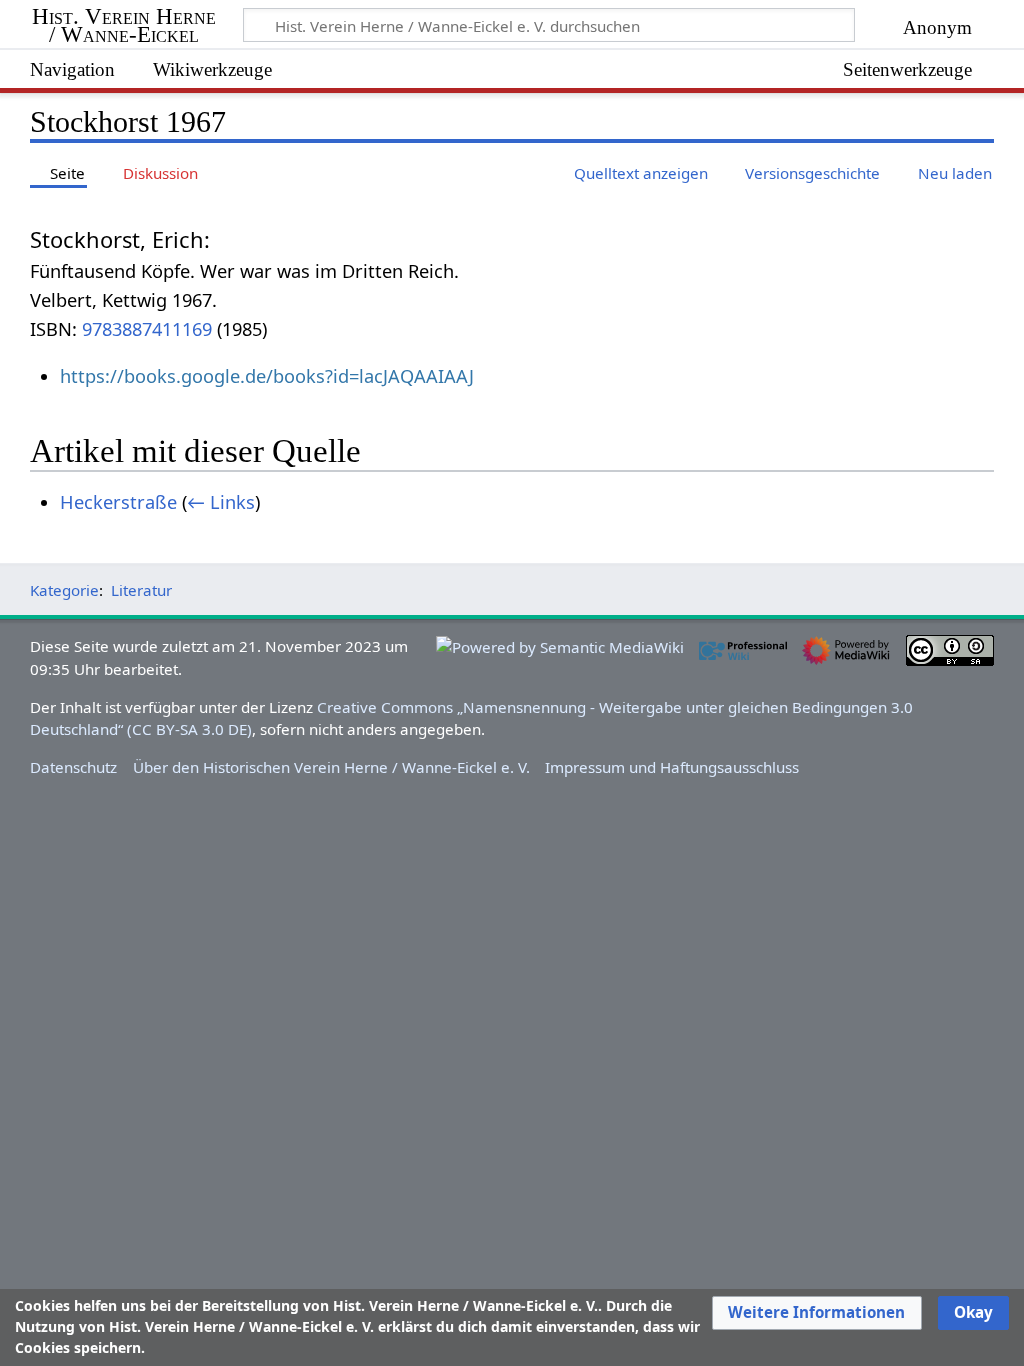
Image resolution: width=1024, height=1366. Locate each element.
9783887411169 (147, 329)
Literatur (141, 590)
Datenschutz (73, 767)
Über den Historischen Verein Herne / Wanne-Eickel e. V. (331, 767)
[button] (816, 1313)
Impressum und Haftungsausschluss (672, 767)
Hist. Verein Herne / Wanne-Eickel (124, 26)
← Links (221, 502)
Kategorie (64, 590)
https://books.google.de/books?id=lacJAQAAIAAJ (267, 376)
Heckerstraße (118, 502)
